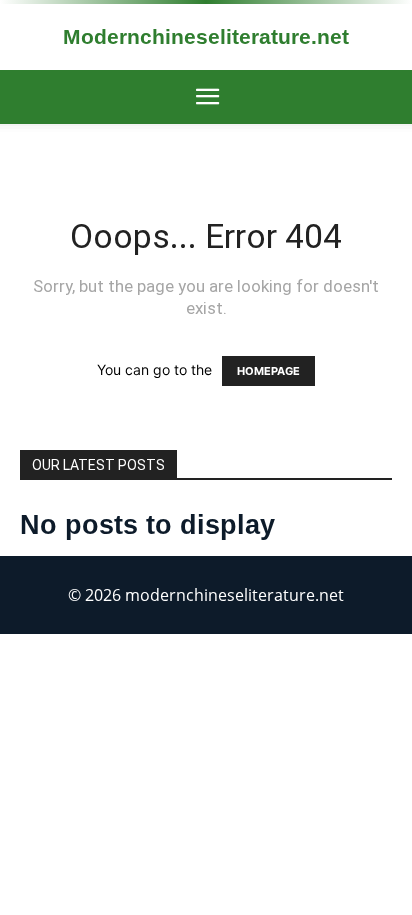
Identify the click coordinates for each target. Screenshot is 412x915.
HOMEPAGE (268, 371)
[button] (207, 97)
